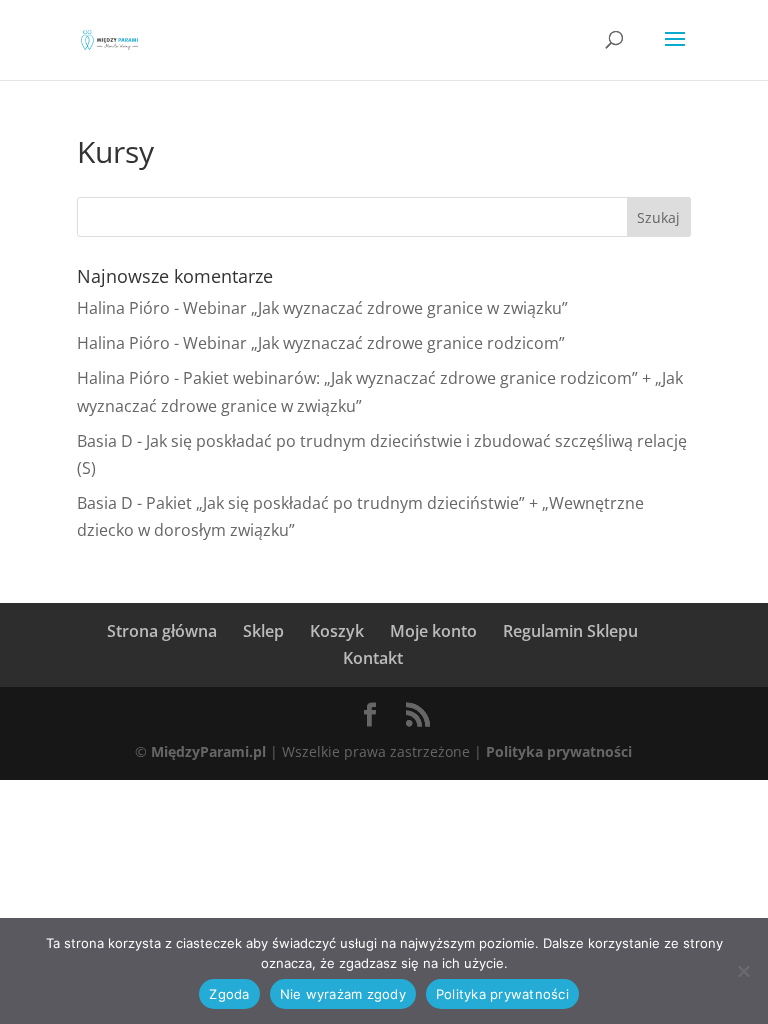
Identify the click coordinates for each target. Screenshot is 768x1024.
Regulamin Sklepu (570, 631)
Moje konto (433, 631)
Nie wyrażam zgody (343, 994)
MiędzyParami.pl (208, 751)
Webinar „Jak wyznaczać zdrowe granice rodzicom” (374, 343)
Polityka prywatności (559, 751)
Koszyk (337, 631)
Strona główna (162, 631)
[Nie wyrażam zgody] (743, 971)
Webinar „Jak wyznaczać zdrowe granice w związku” (375, 308)
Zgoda (229, 994)
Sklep (263, 631)
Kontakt (373, 658)
